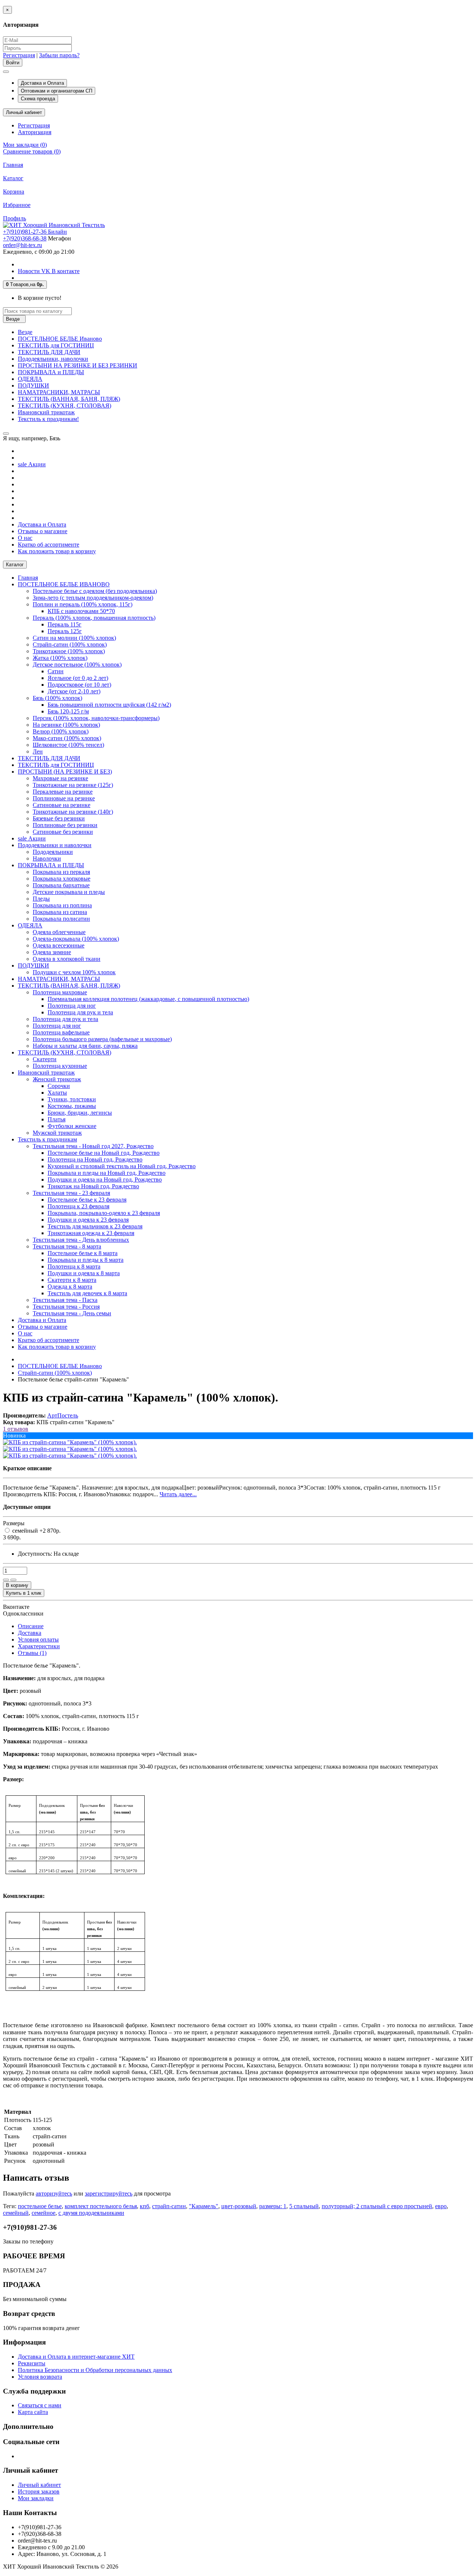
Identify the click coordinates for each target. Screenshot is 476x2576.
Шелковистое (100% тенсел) (68, 745)
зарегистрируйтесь (109, 2193)
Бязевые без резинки (59, 818)
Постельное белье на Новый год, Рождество (104, 1153)
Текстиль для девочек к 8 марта (87, 1293)
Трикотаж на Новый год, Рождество (93, 1186)
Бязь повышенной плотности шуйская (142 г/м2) (109, 705)
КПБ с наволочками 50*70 (81, 611)
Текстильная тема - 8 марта (67, 1246)
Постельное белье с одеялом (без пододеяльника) (95, 591)
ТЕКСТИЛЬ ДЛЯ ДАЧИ (49, 352)
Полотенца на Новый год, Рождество (95, 1159)
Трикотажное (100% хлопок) (69, 651)
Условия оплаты (38, 1639)
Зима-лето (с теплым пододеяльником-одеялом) (93, 598)
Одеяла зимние (52, 952)
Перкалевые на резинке (63, 792)
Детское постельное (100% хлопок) (77, 665)
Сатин (56, 671)
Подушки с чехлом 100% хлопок (74, 972)
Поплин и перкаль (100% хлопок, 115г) (83, 604)
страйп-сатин (169, 2206)
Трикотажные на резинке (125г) (73, 785)
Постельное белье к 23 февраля (87, 1200)
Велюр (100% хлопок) (61, 731)
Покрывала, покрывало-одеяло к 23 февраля (104, 1213)
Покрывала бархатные (61, 885)
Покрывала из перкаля (61, 872)
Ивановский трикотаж (46, 412)
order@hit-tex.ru (22, 245)
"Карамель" (204, 2206)
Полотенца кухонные (60, 1066)
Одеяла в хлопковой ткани (67, 959)
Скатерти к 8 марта (72, 1280)
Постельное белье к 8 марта (83, 1253)
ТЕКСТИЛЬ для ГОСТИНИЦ (56, 345)
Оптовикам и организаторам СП (57, 91)
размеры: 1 (273, 2206)
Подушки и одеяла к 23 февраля (88, 1220)
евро (441, 2206)
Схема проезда (38, 99)
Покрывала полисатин (61, 919)
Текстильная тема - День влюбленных (81, 1240)
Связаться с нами (40, 2405)
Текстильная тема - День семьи (72, 1313)
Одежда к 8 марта (70, 1287)
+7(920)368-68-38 (25, 238)
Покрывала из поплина (62, 905)
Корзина (14, 192)
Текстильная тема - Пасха (65, 1300)
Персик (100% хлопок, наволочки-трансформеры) (96, 718)
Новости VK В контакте (49, 271)
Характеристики (39, 1646)
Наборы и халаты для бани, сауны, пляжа (85, 1046)
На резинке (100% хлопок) (66, 725)
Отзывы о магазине (43, 531)
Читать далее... (178, 1494)
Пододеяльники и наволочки (55, 845)
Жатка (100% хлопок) (60, 658)
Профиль (15, 218)
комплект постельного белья (101, 2206)
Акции (32, 464)
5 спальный (304, 2206)
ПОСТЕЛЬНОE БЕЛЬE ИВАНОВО (64, 584)
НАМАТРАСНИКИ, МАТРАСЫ (59, 392)
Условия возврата (40, 2377)
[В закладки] (6, 1580)
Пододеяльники (53, 852)
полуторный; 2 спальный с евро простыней (377, 2206)
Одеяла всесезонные (59, 945)
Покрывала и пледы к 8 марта (86, 1260)
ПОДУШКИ (33, 385)
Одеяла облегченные (59, 932)
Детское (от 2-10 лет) (74, 691)
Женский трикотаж (57, 1079)
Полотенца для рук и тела (80, 1012)
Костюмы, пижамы (72, 1106)
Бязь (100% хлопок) (57, 698)
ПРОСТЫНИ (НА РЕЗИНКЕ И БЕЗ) (65, 772)
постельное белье (40, 2206)
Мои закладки (36, 2498)
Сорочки (59, 1086)
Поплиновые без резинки (65, 825)
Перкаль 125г (65, 631)
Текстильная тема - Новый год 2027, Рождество (93, 1146)
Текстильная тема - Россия (66, 1307)
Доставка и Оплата (42, 83)
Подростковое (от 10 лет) (79, 685)
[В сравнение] (13, 1580)
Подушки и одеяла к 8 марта (84, 1273)
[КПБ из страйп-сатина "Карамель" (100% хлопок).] (70, 1442)
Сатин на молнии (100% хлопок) (74, 638)
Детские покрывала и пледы (69, 892)
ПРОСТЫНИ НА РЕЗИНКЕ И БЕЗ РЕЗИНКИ (78, 365)
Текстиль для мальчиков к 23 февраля (95, 1226)
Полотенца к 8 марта (74, 1266)
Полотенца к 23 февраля (78, 1206)
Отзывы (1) (32, 1653)
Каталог (13, 178)
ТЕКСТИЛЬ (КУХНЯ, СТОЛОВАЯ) (65, 406)
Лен (38, 751)
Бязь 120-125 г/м (68, 711)
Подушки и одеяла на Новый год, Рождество (105, 1180)
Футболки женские (72, 1126)
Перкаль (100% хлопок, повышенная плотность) (94, 618)
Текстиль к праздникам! (48, 419)
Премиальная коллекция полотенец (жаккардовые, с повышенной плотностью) (148, 999)
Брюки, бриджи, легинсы (80, 1113)
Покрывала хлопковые (62, 879)
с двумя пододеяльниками (91, 2213)
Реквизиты (32, 2363)
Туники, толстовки (72, 1099)
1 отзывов (16, 1429)
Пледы (41, 899)
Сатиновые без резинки (63, 832)
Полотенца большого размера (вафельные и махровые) (102, 1039)
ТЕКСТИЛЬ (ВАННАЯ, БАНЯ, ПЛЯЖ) (69, 399)
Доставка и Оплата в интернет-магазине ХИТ (76, 2357)
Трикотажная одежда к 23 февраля (91, 1233)
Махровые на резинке (60, 778)
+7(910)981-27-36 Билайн (35, 232)
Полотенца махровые (60, 992)
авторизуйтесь (54, 2193)
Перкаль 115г (65, 624)
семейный (16, 2213)
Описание (31, 1626)
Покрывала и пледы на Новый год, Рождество (107, 1173)
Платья (57, 1119)
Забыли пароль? (59, 55)
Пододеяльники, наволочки (53, 359)
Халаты (57, 1093)
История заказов (39, 2491)
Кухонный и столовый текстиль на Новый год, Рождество (122, 1166)
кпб (144, 2206)
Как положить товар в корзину (57, 551)
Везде (25, 332)
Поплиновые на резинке (64, 798)
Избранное (17, 205)
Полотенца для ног (72, 1006)
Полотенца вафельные (61, 1032)
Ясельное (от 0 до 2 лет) (78, 678)
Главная (13, 165)
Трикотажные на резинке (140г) (73, 812)
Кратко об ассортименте (49, 545)
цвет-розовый (239, 2206)
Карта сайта (33, 2412)
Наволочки (47, 858)
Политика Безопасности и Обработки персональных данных (95, 2370)
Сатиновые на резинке (62, 805)
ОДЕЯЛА (30, 379)
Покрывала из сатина (60, 912)
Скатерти (45, 1059)
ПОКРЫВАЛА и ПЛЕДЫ (51, 372)
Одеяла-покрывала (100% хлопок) (76, 939)
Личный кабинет (39, 2485)
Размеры (14, 1523)
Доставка (30, 1633)
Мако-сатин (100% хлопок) (67, 738)
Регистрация (19, 55)
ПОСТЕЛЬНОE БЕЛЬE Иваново (60, 339)
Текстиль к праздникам (47, 1139)
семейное (44, 2213)
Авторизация (35, 132)
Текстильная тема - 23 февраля (71, 1193)
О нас (25, 538)
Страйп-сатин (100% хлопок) (70, 644)
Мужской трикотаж (57, 1133)
